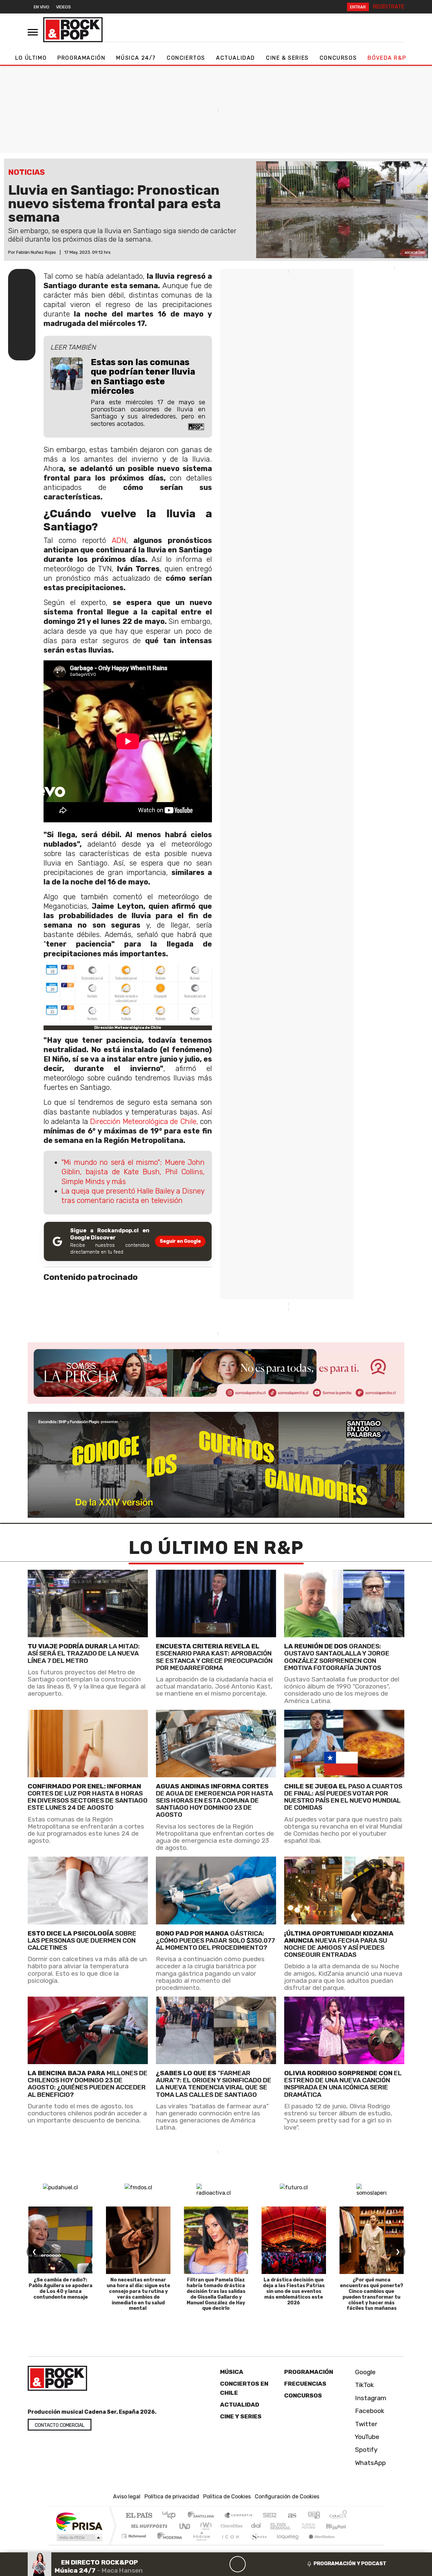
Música (232, 2372)
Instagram (370, 2398)
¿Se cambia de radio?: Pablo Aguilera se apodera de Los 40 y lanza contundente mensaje (61, 2288)
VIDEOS (63, 7)
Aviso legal (127, 2497)
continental (256, 2526)
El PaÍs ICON (229, 2544)
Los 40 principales (171, 2516)
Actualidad (236, 58)
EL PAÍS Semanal (274, 2526)
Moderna (168, 2544)
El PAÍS (139, 2516)
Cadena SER (270, 2516)
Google (364, 2372)
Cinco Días (231, 2526)
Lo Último (31, 58)
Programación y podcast (350, 2564)
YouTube (366, 2437)
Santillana (203, 2516)
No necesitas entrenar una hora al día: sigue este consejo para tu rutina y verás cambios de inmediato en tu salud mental (138, 2294)
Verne (294, 2526)
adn (313, 2516)
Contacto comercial (60, 2425)
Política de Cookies (227, 2497)
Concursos (338, 58)
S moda (256, 2544)
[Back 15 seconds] (221, 2564)
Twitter (365, 2424)
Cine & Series (287, 58)
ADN (119, 540)
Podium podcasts (135, 2534)
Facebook (369, 2411)
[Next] (270, 2564)
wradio (205, 2526)
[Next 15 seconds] (254, 2564)
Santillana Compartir (239, 2516)
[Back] (205, 2564)
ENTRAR (358, 7)
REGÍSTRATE (389, 7)
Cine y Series (241, 2416)
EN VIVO (42, 7)
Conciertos (186, 58)
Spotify (366, 2450)
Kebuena (339, 2526)
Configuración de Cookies (287, 2497)
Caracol (338, 2516)
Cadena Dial (315, 2526)
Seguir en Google (180, 1241)
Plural (200, 2544)
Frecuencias (305, 2384)
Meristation (318, 2544)
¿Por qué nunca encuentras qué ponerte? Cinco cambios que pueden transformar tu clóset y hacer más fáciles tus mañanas (372, 2294)
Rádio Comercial (348, 2544)
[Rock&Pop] (73, 30)
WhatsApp (370, 2463)
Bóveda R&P (387, 58)
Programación (81, 58)
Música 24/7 (136, 58)
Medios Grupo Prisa (79, 2538)
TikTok (364, 2385)
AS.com (291, 2516)
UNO (185, 2526)
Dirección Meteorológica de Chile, (144, 1121)
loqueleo (286, 2544)
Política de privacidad (172, 2497)
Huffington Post (148, 2526)
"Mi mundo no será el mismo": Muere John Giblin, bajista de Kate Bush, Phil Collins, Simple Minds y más (133, 1172)
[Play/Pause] (238, 2564)
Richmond (135, 2544)
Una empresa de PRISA (79, 2521)
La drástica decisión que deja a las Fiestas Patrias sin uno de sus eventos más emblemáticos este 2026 (294, 2291)
